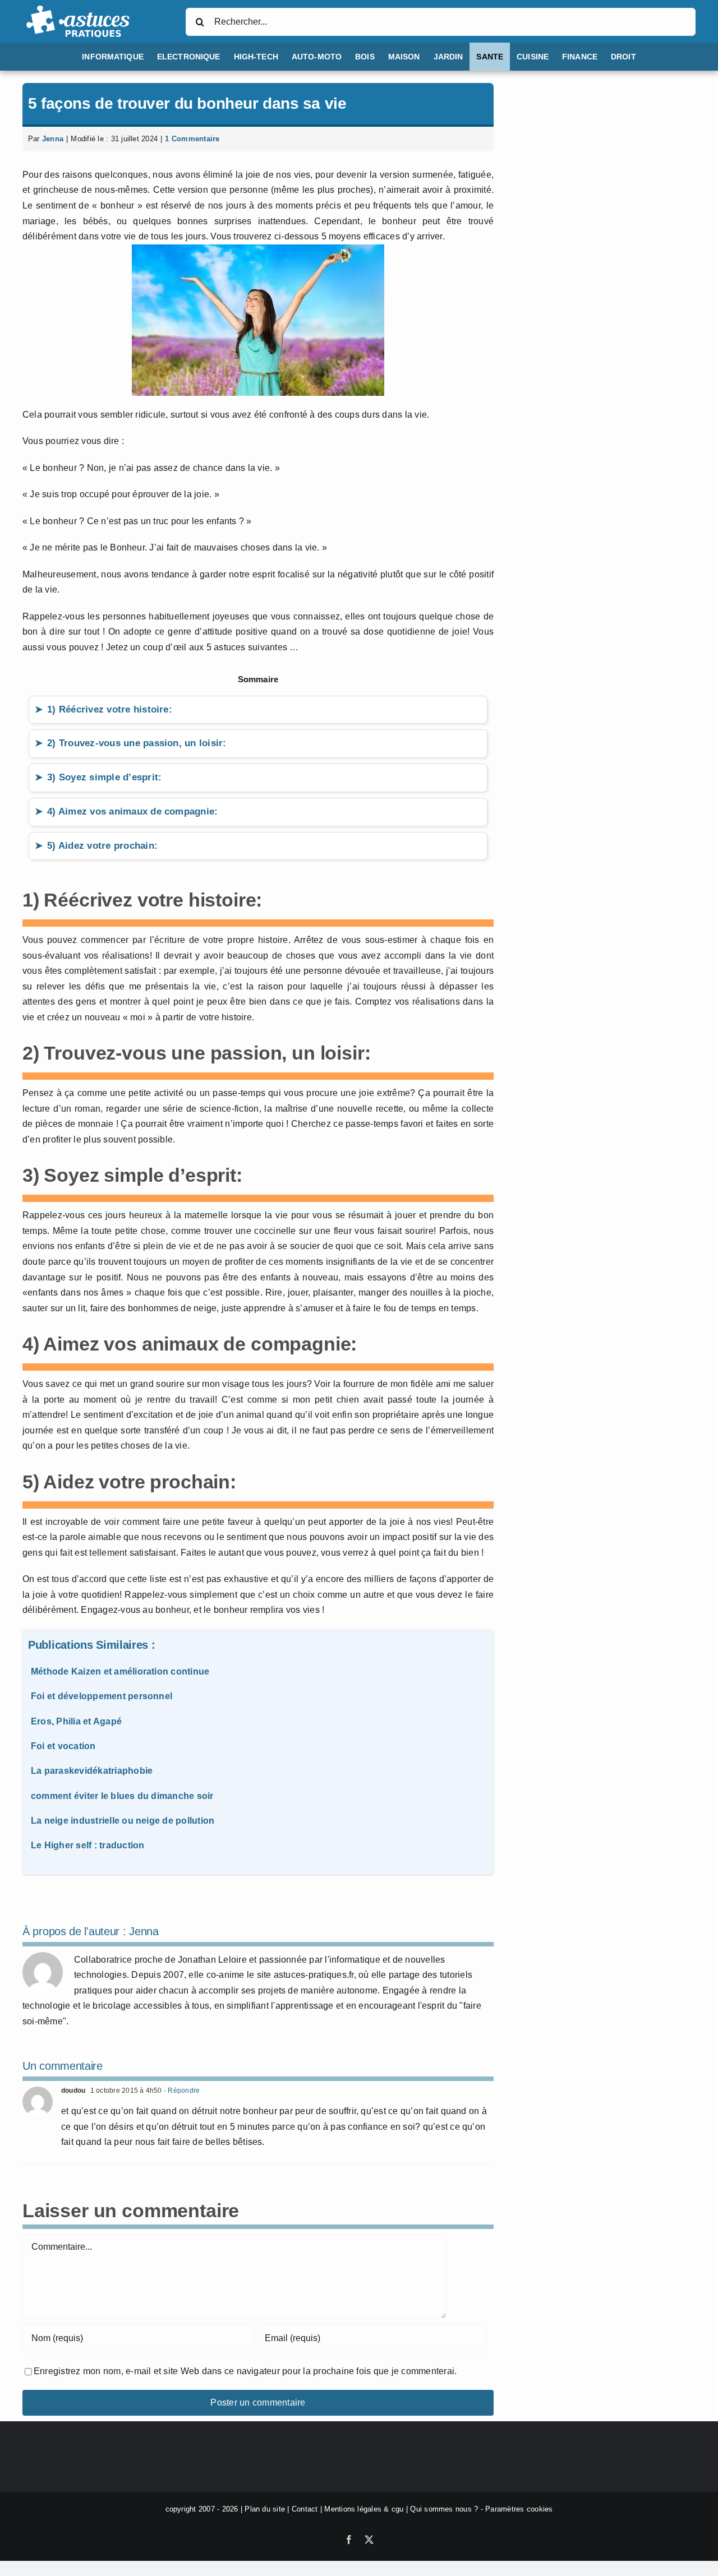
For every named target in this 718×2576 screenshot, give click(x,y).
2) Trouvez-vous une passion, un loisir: (137, 743)
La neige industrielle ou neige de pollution (123, 1821)
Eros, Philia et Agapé (76, 1721)
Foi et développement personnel (102, 1696)
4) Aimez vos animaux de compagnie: (132, 811)
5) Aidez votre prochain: (102, 846)
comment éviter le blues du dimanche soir (122, 1796)
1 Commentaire (192, 139)
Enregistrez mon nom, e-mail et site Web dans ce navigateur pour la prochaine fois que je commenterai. (245, 2371)
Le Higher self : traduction (88, 1845)
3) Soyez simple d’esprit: (104, 777)
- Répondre (181, 2091)
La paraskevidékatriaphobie (92, 1771)
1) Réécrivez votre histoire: (110, 709)
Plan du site (265, 2509)
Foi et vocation (63, 1746)
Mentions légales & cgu (364, 2509)
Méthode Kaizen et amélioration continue (120, 1671)
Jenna (53, 139)
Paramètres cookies (519, 2509)
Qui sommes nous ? (444, 2509)
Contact (305, 2509)
